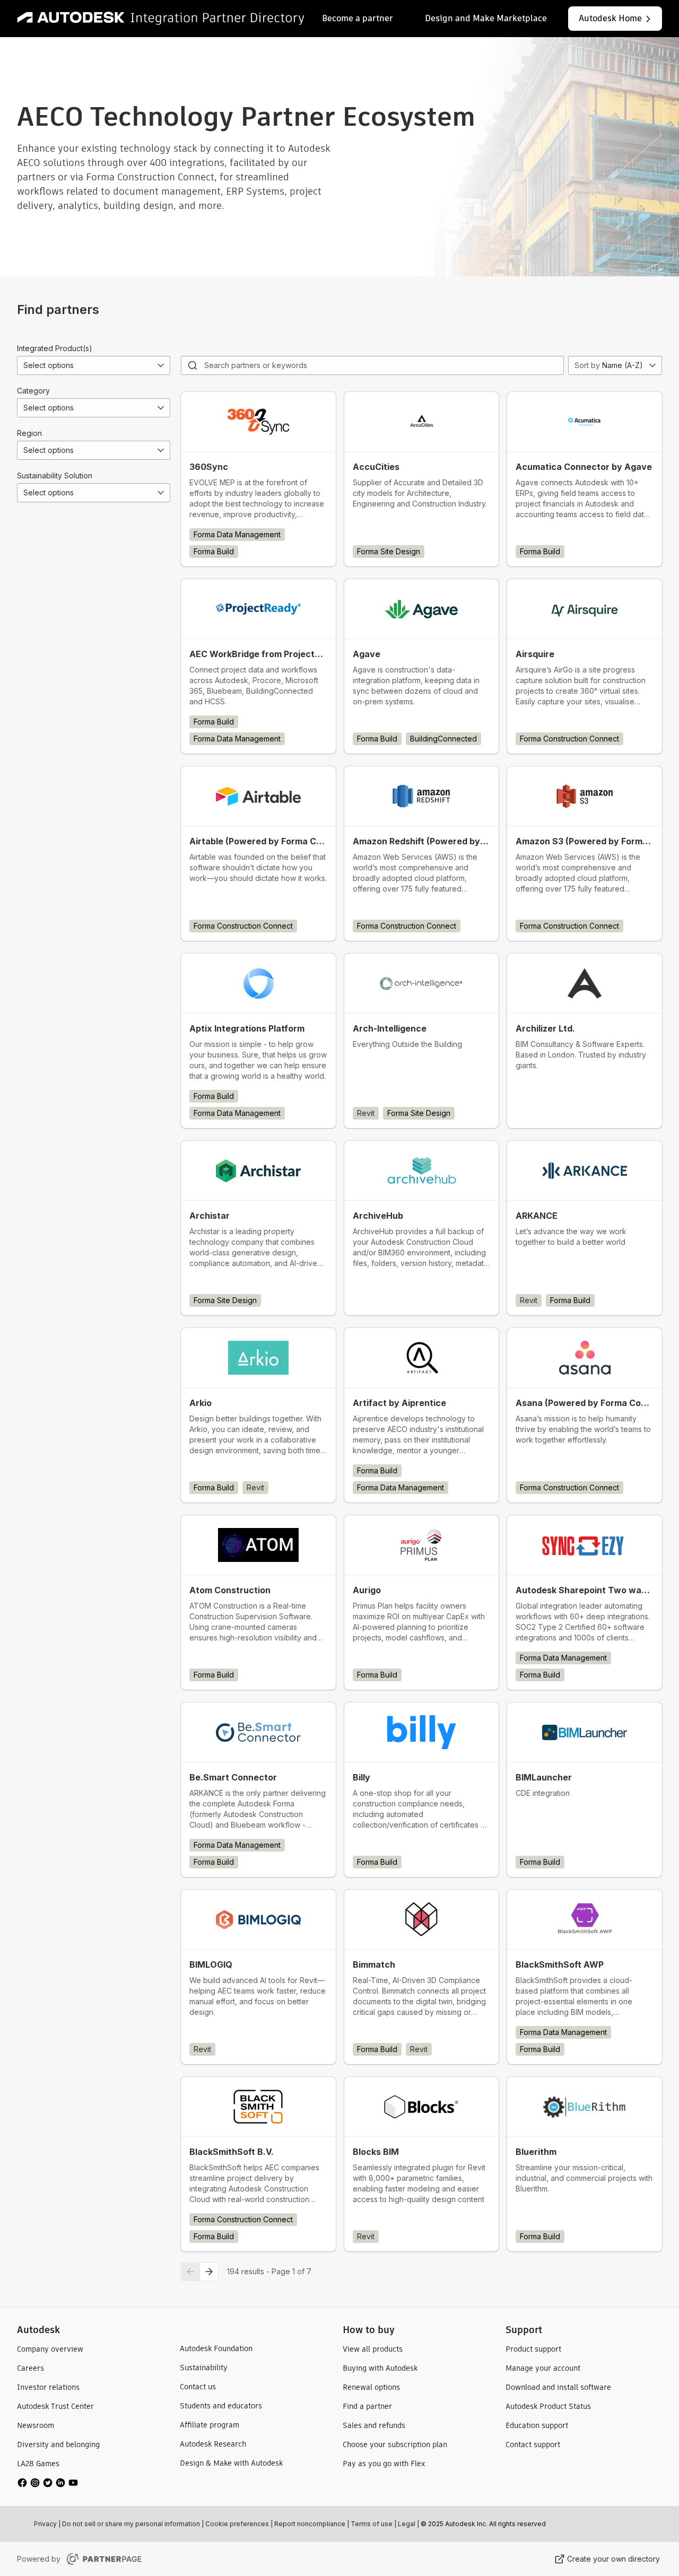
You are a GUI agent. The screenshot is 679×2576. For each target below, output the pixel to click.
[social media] (48, 2483)
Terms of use (372, 2524)
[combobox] (94, 365)
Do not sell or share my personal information (131, 2524)
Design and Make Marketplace (486, 18)
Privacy (45, 2524)
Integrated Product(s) (55, 348)
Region (29, 433)
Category (33, 391)
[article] (258, 479)
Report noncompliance (310, 2524)
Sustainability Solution (55, 475)
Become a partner (358, 18)
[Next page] (209, 2272)
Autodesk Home (610, 18)
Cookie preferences (237, 2524)
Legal (407, 2524)
